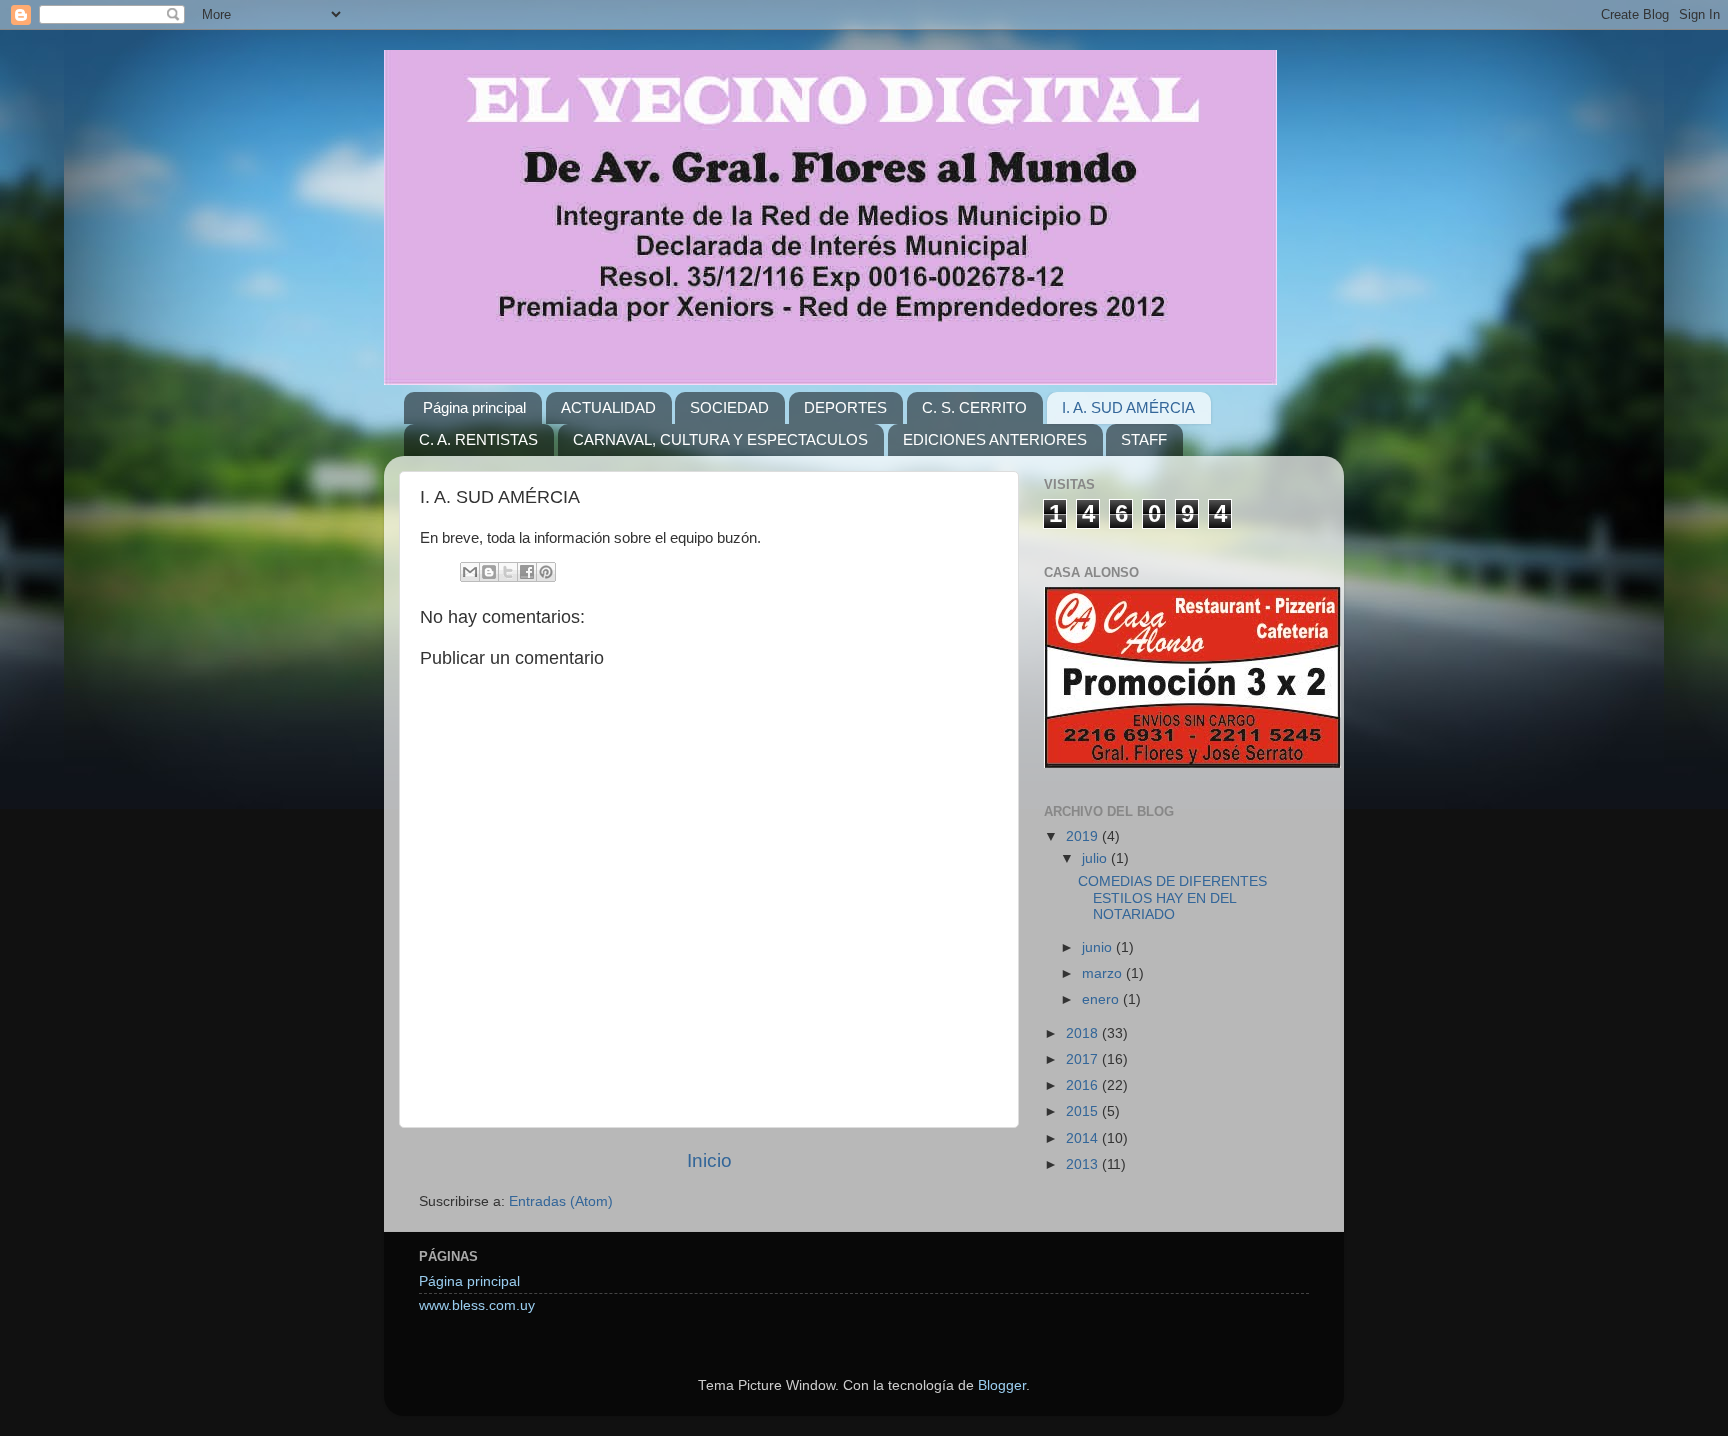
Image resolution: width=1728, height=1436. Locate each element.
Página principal (474, 407)
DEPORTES (845, 407)
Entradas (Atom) (561, 1201)
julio (1096, 858)
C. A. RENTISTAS (478, 439)
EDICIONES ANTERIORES (995, 439)
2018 (1084, 1033)
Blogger (1002, 1385)
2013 (1084, 1164)
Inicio (709, 1160)
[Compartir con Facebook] (527, 572)
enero (1102, 999)
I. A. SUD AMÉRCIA (1128, 407)
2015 (1084, 1111)
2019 (1084, 836)
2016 (1084, 1085)
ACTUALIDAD (608, 407)
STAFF (1144, 439)
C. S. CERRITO (974, 407)
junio (1099, 947)
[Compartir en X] (508, 572)
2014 (1084, 1138)
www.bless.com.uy (477, 1305)
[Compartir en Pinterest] (546, 572)
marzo (1104, 973)
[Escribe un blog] (489, 572)
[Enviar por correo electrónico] (470, 572)
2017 (1084, 1059)
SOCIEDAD (729, 407)
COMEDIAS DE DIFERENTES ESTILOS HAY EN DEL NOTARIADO (1172, 897)
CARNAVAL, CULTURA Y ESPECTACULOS (720, 439)
